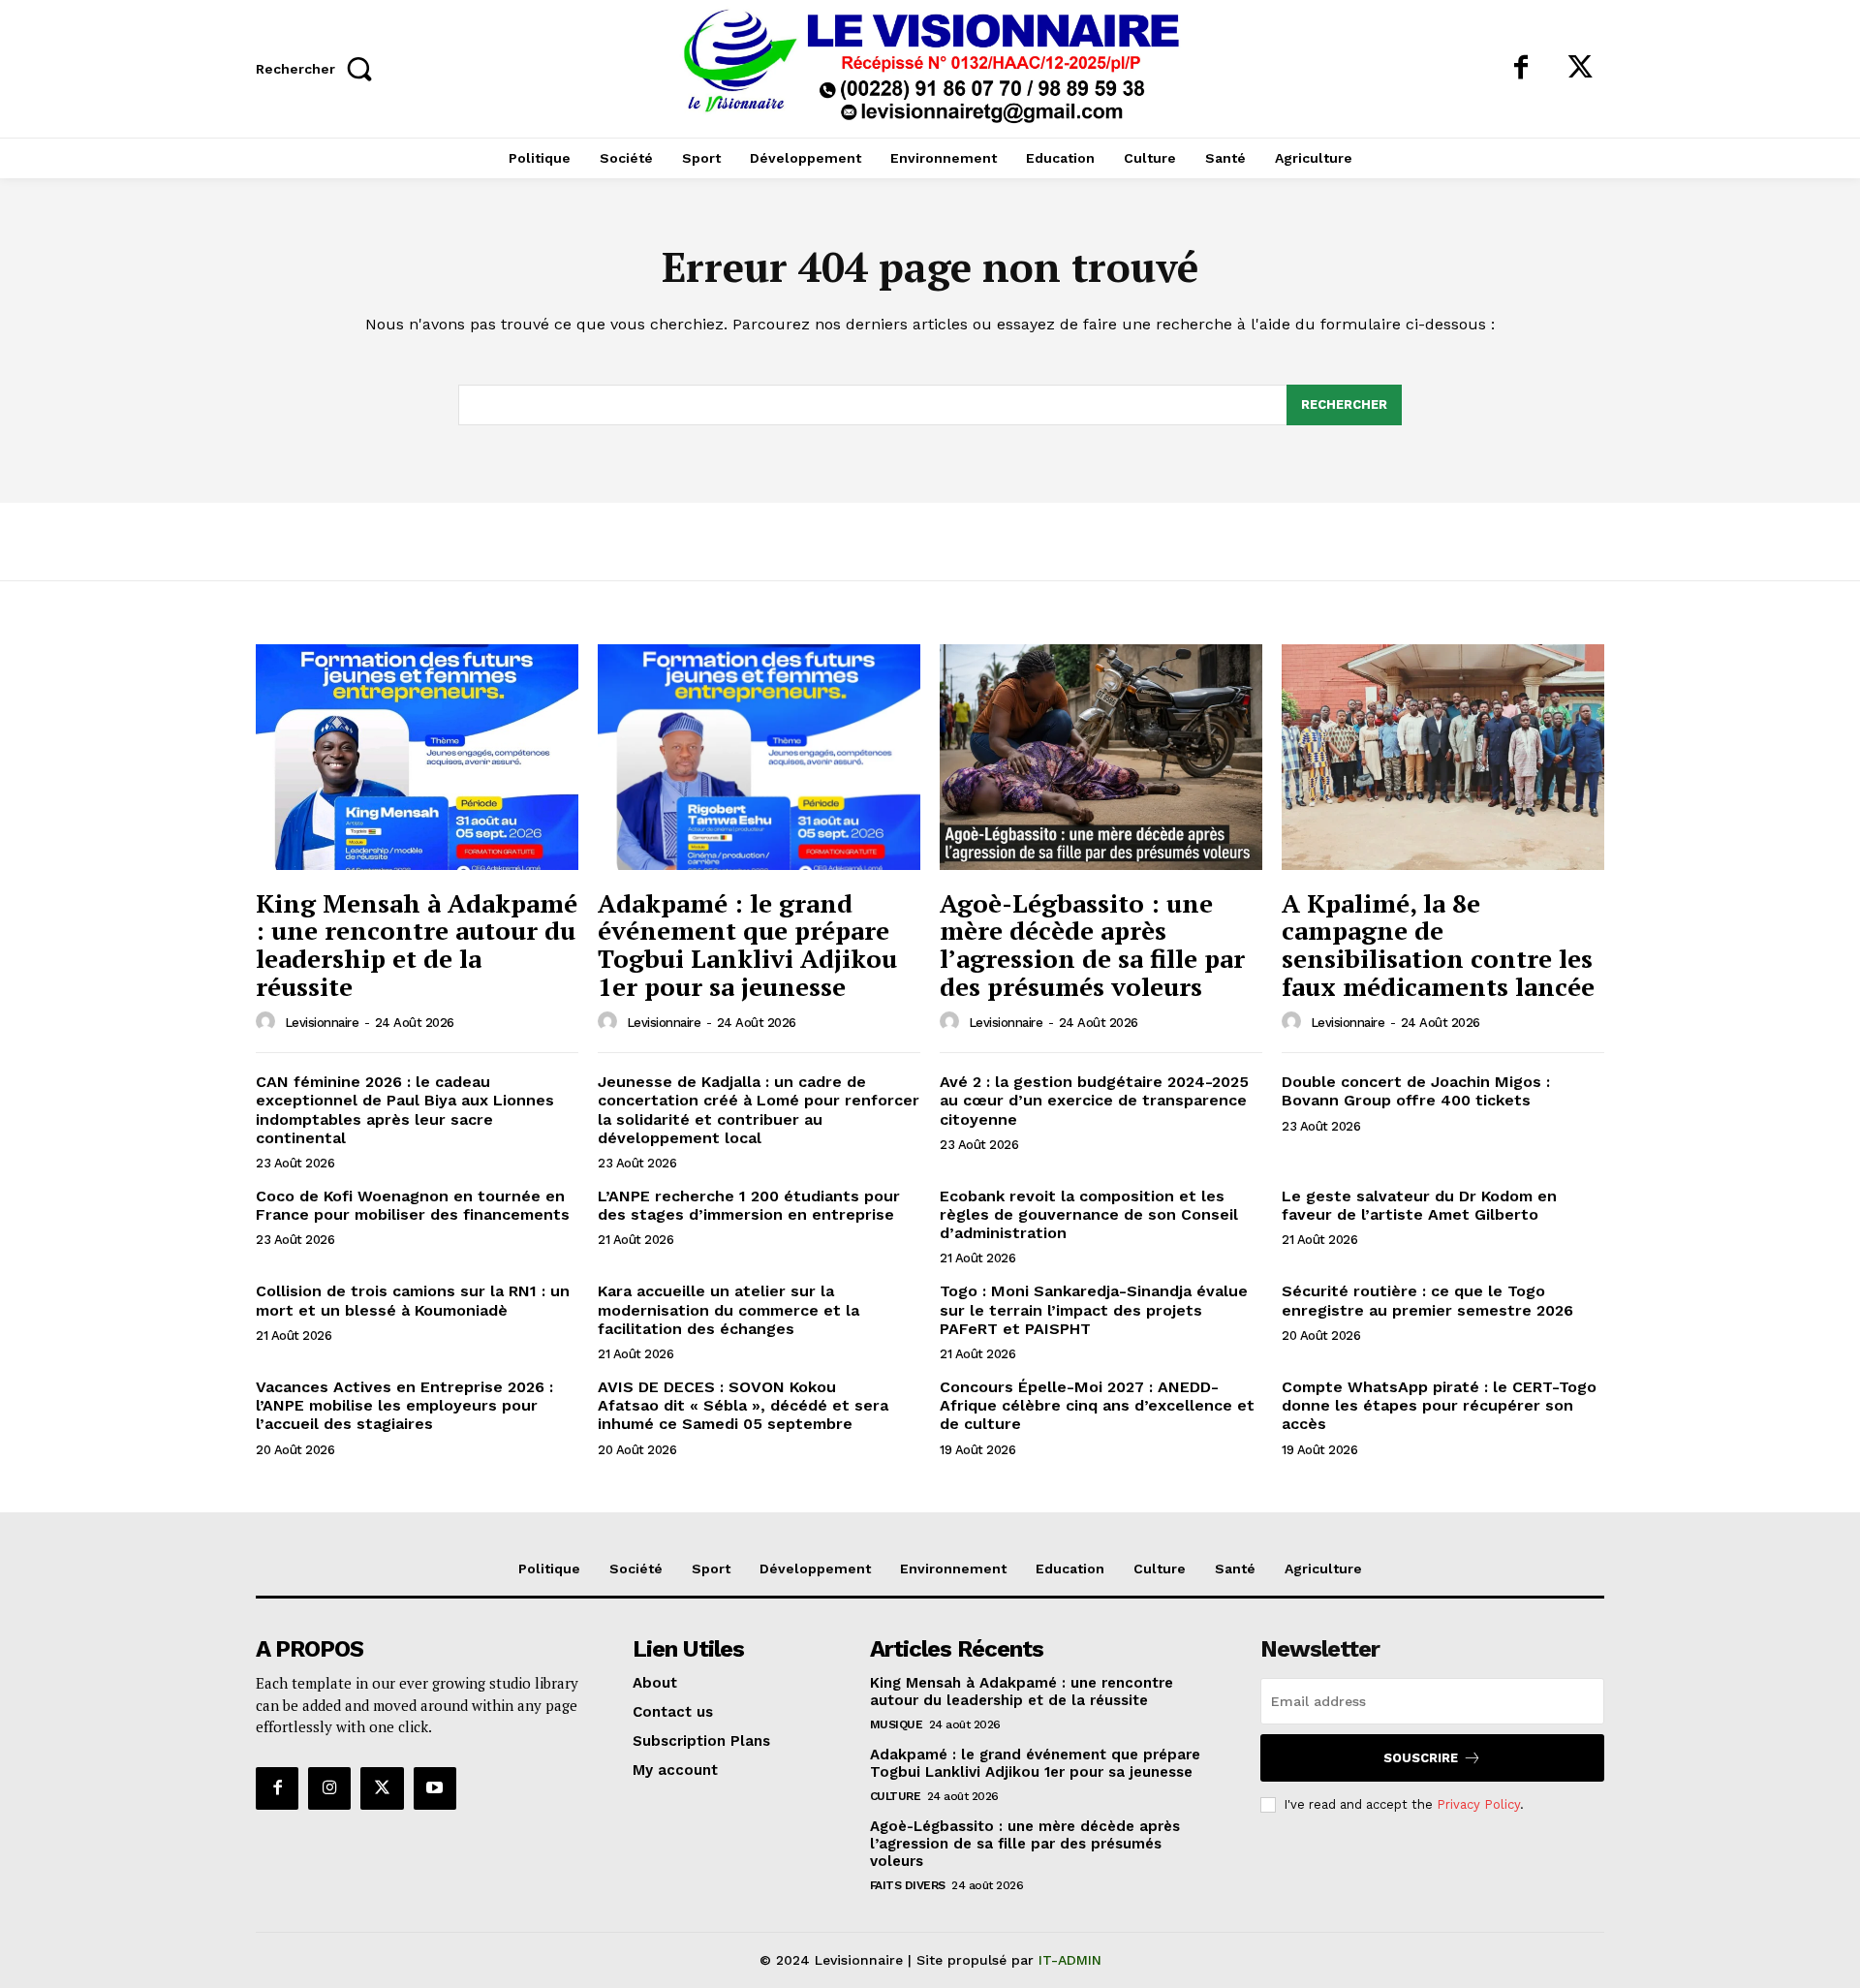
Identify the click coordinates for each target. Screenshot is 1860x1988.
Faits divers (908, 1885)
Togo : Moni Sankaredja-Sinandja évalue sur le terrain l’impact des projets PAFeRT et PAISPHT (1094, 1309)
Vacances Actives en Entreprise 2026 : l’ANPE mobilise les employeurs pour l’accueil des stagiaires (404, 1405)
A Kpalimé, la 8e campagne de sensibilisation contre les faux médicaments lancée (1438, 945)
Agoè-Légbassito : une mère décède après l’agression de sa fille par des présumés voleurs (1092, 945)
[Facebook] (1521, 69)
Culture (896, 1796)
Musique (897, 1724)
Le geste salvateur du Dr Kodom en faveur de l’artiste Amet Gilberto (1419, 1205)
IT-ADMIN (1070, 1960)
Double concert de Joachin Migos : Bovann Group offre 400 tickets (1416, 1091)
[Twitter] (1580, 69)
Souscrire (1421, 1758)
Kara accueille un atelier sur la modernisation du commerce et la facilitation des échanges (728, 1309)
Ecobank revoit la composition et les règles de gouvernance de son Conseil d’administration (1089, 1214)
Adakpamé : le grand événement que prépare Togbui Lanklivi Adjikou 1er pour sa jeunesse (747, 945)
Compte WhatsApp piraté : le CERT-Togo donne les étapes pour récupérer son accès (1439, 1405)
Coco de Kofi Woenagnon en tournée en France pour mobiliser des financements (413, 1205)
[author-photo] (268, 1022)
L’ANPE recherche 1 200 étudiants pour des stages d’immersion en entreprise (749, 1205)
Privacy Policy (1478, 1804)
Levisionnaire (322, 1023)
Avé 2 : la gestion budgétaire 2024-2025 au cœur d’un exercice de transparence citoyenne (1094, 1100)
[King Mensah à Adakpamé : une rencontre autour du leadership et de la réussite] (417, 757)
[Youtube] (435, 1788)
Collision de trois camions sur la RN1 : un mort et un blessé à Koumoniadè (413, 1300)
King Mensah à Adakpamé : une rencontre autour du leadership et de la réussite (417, 945)
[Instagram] (329, 1788)
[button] (319, 68)
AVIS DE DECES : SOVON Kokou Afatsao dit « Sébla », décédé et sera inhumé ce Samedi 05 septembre (743, 1405)
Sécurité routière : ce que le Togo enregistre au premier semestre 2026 (1427, 1300)
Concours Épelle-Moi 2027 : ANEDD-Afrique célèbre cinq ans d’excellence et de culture (1097, 1405)
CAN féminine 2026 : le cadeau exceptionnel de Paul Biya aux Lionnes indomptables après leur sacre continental (405, 1110)
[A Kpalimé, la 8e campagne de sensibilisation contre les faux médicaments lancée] (1443, 757)
